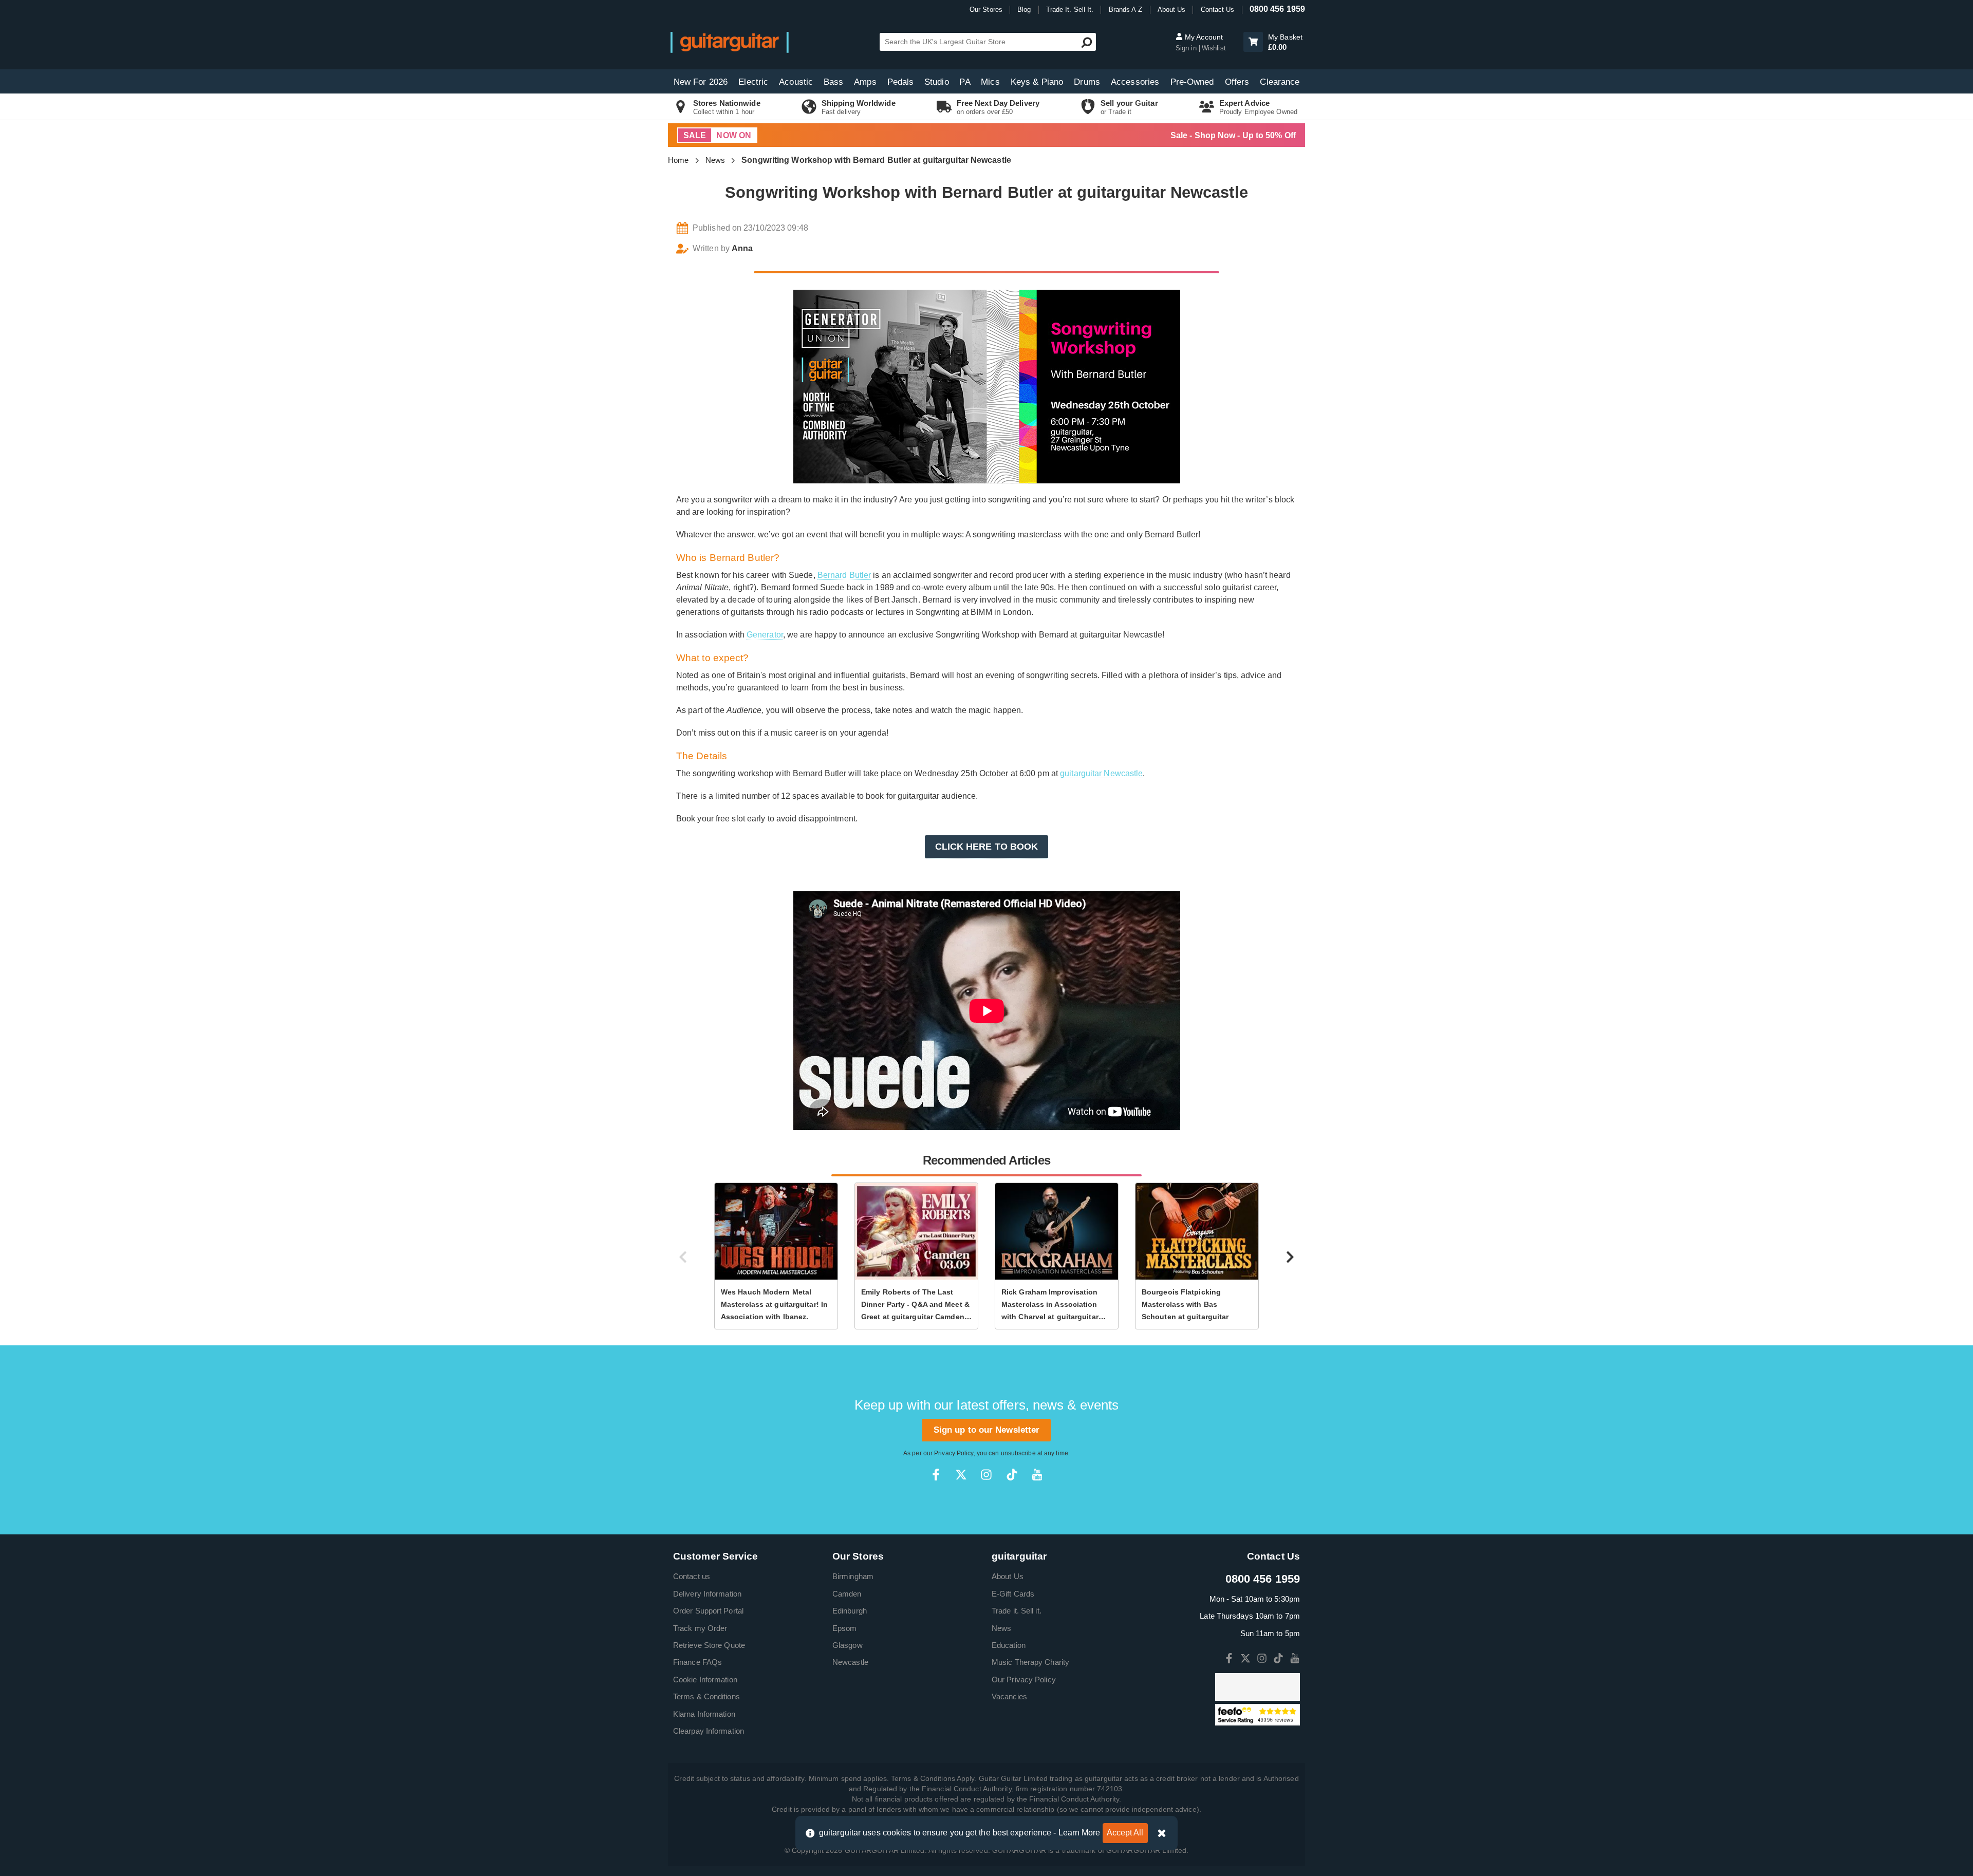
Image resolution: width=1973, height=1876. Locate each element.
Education (1009, 1645)
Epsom (845, 1628)
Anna (742, 248)
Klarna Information (704, 1714)
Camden (847, 1594)
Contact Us (1218, 10)
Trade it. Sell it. (1017, 1611)
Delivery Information (707, 1594)
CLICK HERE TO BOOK (987, 847)
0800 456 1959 (1277, 9)
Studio (937, 82)
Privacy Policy (954, 1453)
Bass (833, 82)
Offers (1237, 82)
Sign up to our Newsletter (987, 1430)
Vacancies (1009, 1696)
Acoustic (796, 82)
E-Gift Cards (1013, 1594)
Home (678, 160)
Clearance (1280, 82)
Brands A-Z (1126, 10)
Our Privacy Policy (1024, 1680)
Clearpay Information (709, 1731)
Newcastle (850, 1662)
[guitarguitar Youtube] (1037, 1475)
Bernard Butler (844, 575)
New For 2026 (701, 82)
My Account (1203, 37)
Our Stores (986, 10)
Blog (1024, 10)
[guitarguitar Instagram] (986, 1475)
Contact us (692, 1576)
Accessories (1135, 82)
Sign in (1187, 48)
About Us (1172, 10)
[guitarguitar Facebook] (936, 1475)
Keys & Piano (1037, 82)
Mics (990, 82)
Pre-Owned (1192, 82)
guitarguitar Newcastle (1101, 773)
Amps (865, 82)
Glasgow (848, 1645)
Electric (753, 82)
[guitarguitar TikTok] (1012, 1475)
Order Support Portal (708, 1611)
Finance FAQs (697, 1662)
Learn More (1079, 1833)
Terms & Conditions (706, 1696)
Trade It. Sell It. (1070, 10)
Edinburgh (850, 1611)
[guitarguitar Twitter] (961, 1475)
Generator (765, 635)
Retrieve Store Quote (709, 1645)
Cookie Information (705, 1680)
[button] (1253, 42)
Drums (1087, 82)
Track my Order (700, 1628)
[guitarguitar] (730, 42)
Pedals (901, 82)
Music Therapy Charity (1030, 1662)
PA (965, 82)
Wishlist (1214, 48)
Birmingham (853, 1576)
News (715, 160)
